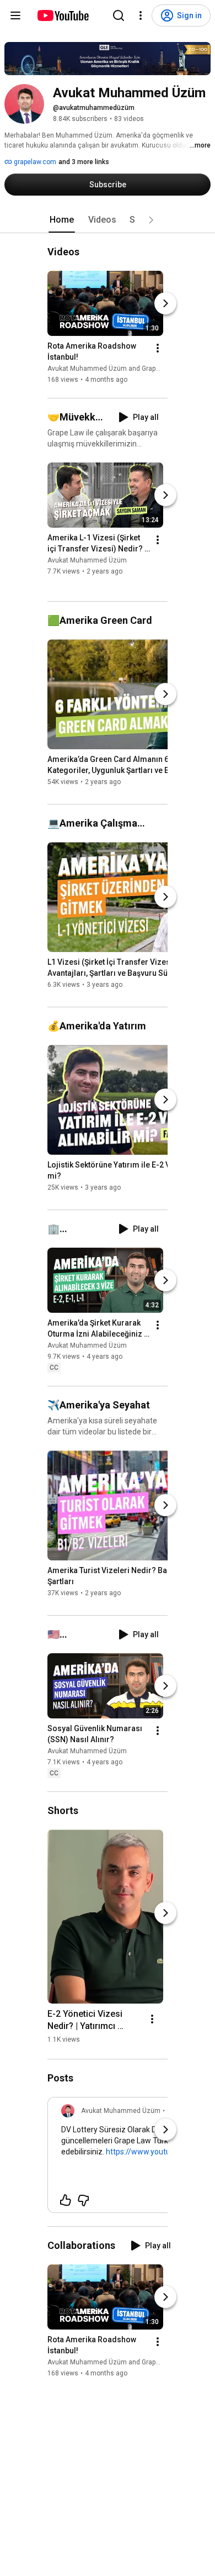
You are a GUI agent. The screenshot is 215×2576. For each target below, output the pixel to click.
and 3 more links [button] (84, 162)
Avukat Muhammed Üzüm (87, 561)
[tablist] (108, 220)
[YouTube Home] (63, 15)
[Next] (165, 303)
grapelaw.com (34, 162)
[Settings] (141, 15)
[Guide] (15, 15)
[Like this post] (66, 2200)
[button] (151, 220)
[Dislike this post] (83, 2200)
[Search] (119, 15)
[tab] (62, 220)
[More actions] (158, 348)
